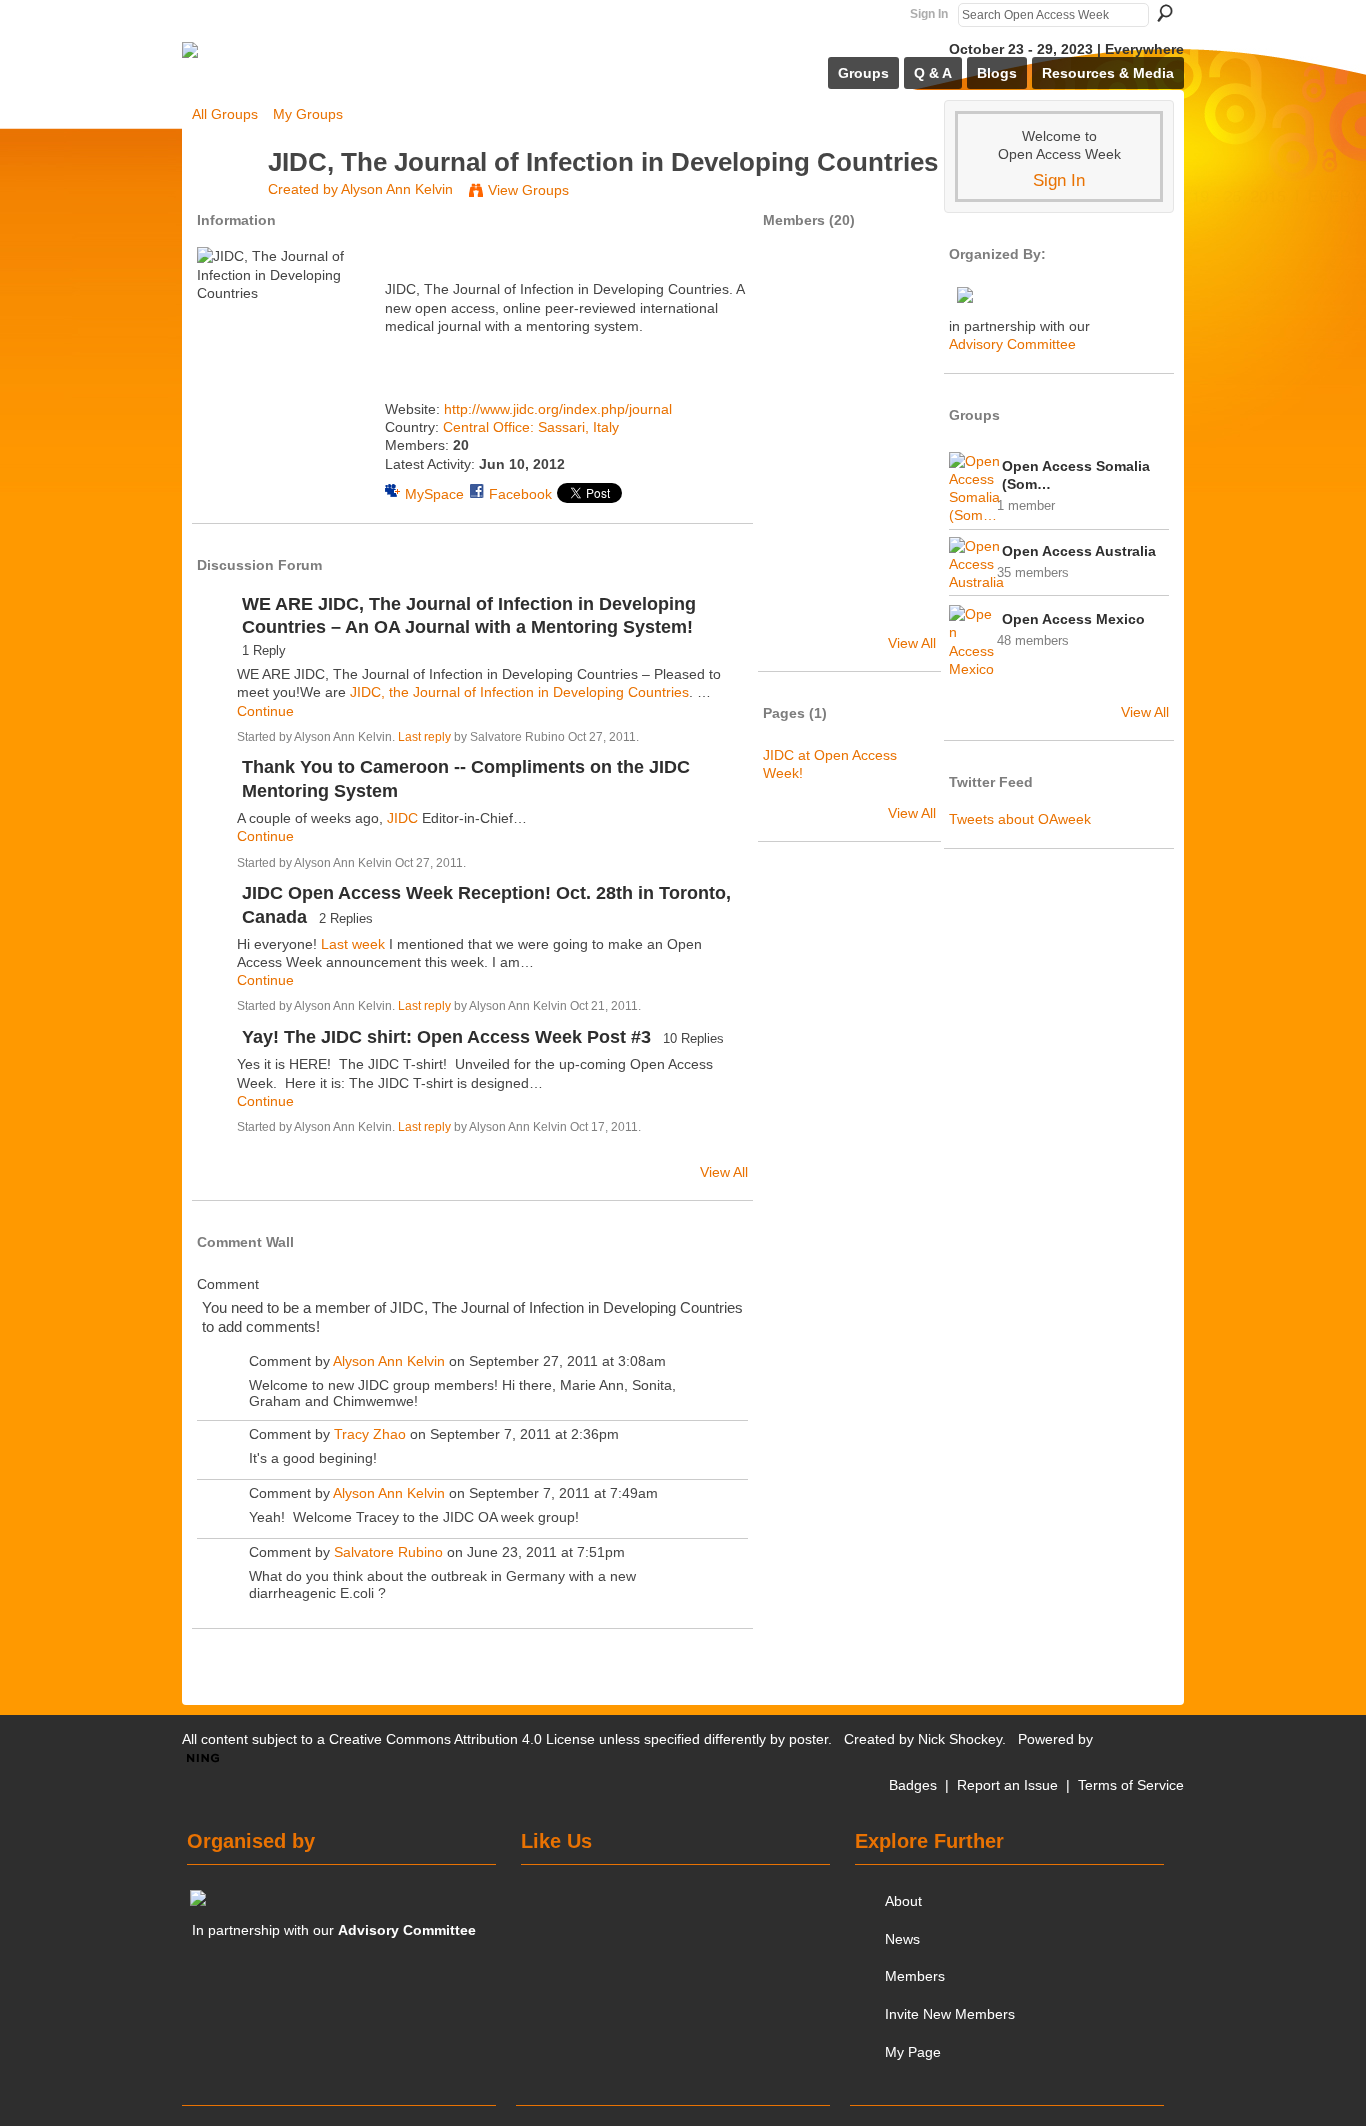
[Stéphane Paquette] (796, 555)
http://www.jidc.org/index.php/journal (558, 409)
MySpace (434, 494)
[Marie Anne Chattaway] (849, 449)
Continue (265, 711)
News (902, 1939)
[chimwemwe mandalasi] (902, 449)
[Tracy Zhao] (902, 290)
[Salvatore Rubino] (902, 343)
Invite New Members (950, 2014)
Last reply (424, 737)
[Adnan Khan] (796, 608)
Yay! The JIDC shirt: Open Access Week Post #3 (446, 1037)
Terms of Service (1131, 1785)
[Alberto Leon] (902, 502)
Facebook (520, 494)
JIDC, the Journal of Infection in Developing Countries (519, 692)
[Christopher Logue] (902, 396)
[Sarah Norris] (796, 343)
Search (1165, 13)
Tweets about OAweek (1020, 819)
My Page (913, 2052)
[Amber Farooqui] (849, 343)
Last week (353, 944)
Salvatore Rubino (388, 1552)
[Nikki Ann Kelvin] (796, 396)
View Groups (528, 190)
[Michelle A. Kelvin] (796, 502)
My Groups (308, 114)
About (903, 1901)
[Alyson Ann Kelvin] (224, 199)
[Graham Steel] (849, 502)
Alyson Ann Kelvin (397, 189)
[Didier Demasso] (849, 396)
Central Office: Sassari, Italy (531, 427)
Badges (913, 1785)
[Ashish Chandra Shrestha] (849, 290)
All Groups (225, 114)
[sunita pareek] (796, 449)
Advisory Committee (1012, 344)
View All (724, 1172)
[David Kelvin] (902, 555)
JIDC (402, 818)
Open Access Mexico (1073, 619)
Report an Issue (1007, 1785)
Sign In (929, 14)
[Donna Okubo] (849, 555)
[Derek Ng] (849, 608)
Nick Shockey (960, 1739)
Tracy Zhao (370, 1434)
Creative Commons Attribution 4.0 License (462, 1739)
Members (915, 1976)
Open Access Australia (1079, 551)
